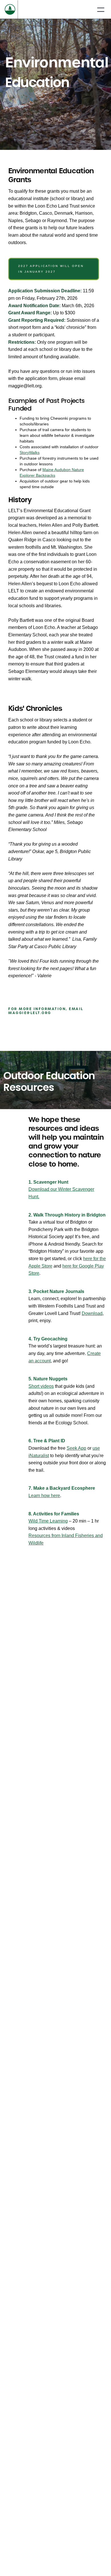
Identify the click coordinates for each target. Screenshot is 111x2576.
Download (92, 1313)
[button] (101, 9)
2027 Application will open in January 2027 (51, 269)
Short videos (41, 1386)
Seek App (76, 1448)
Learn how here (44, 1496)
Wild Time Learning (48, 1521)
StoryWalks (30, 453)
